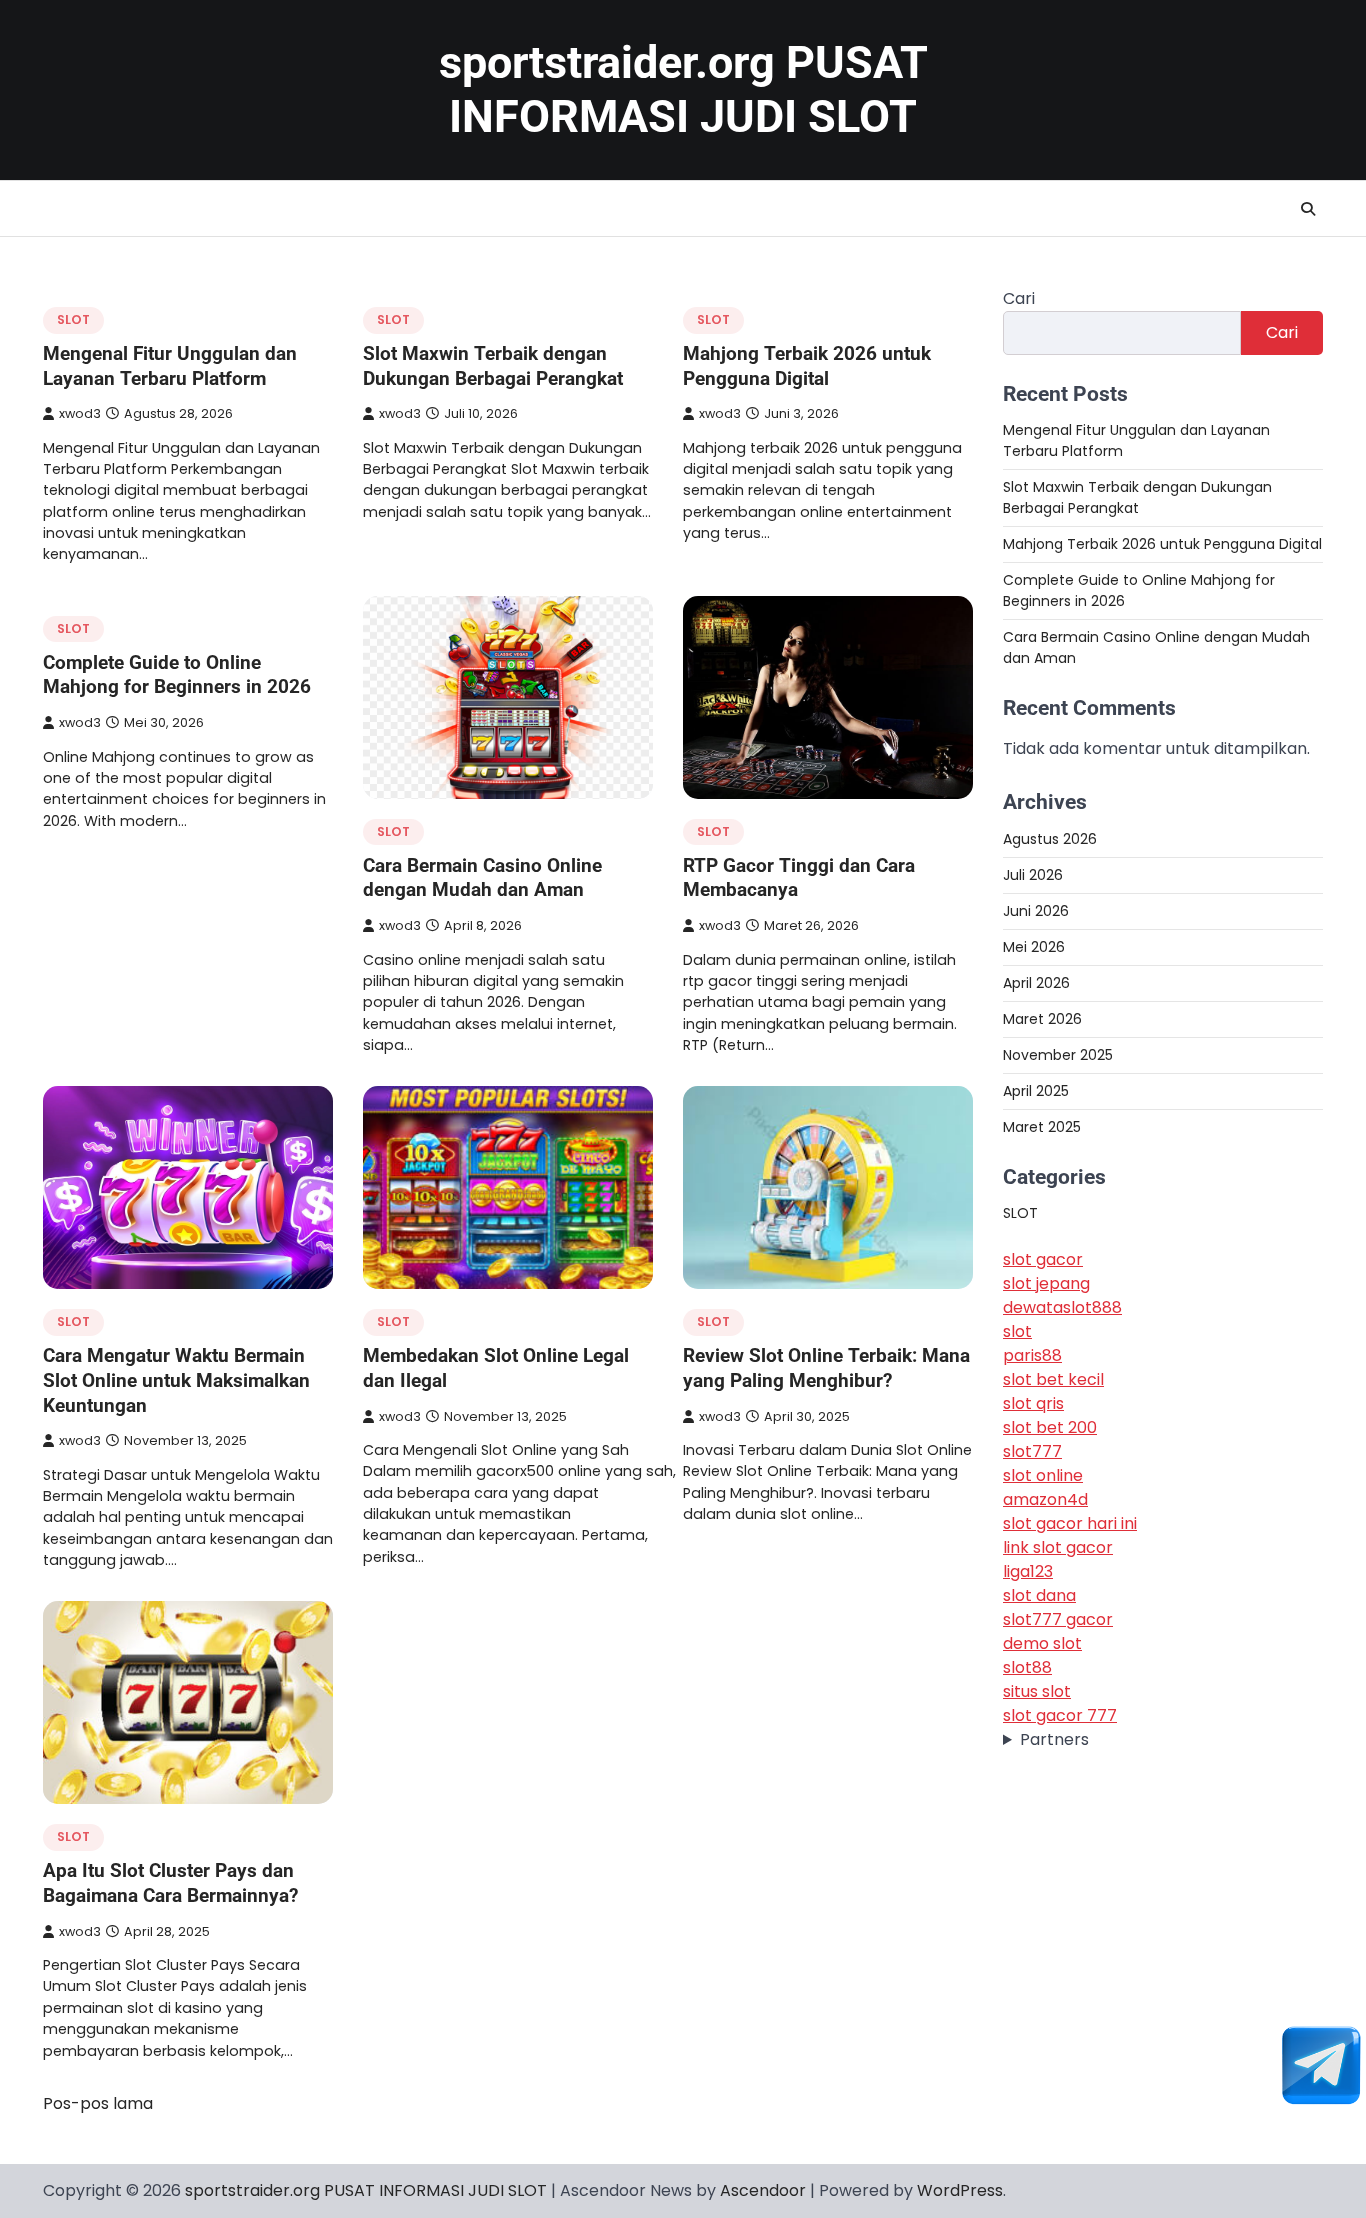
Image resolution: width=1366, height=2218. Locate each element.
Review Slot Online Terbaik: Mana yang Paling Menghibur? (826, 1368)
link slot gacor (1058, 1547)
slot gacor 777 (1060, 1715)
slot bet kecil (1053, 1379)
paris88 (1032, 1355)
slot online (1043, 1475)
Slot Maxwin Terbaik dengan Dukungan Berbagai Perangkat (493, 366)
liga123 (1028, 1571)
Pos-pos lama (98, 2103)
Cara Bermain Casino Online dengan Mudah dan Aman (482, 878)
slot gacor (1043, 1259)
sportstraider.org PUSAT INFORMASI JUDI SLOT (683, 89)
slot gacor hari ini (1070, 1523)
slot (1017, 1331)
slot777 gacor (1058, 1619)
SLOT (73, 319)
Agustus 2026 (1050, 838)
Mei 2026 (1034, 946)
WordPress (960, 2190)
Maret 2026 (1042, 1018)
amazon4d (1045, 1499)
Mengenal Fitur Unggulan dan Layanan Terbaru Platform (170, 366)
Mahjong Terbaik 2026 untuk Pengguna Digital (807, 366)
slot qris (1033, 1403)
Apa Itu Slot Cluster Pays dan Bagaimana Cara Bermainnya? (170, 1883)
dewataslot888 (1062, 1307)
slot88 (1027, 1667)
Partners (1054, 1739)
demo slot (1042, 1643)
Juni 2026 (1036, 910)
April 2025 (1036, 1090)
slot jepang (1046, 1283)
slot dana (1039, 1595)
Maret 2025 (1042, 1126)
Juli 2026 (1033, 874)
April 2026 (1036, 982)
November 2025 (1058, 1054)
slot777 (1032, 1451)
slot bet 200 (1050, 1427)
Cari (1019, 298)
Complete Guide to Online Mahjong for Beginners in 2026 (177, 675)
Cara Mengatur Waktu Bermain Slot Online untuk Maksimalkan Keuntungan (176, 1380)
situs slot (1037, 1691)
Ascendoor (763, 2190)
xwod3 (80, 413)
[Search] (1308, 209)
